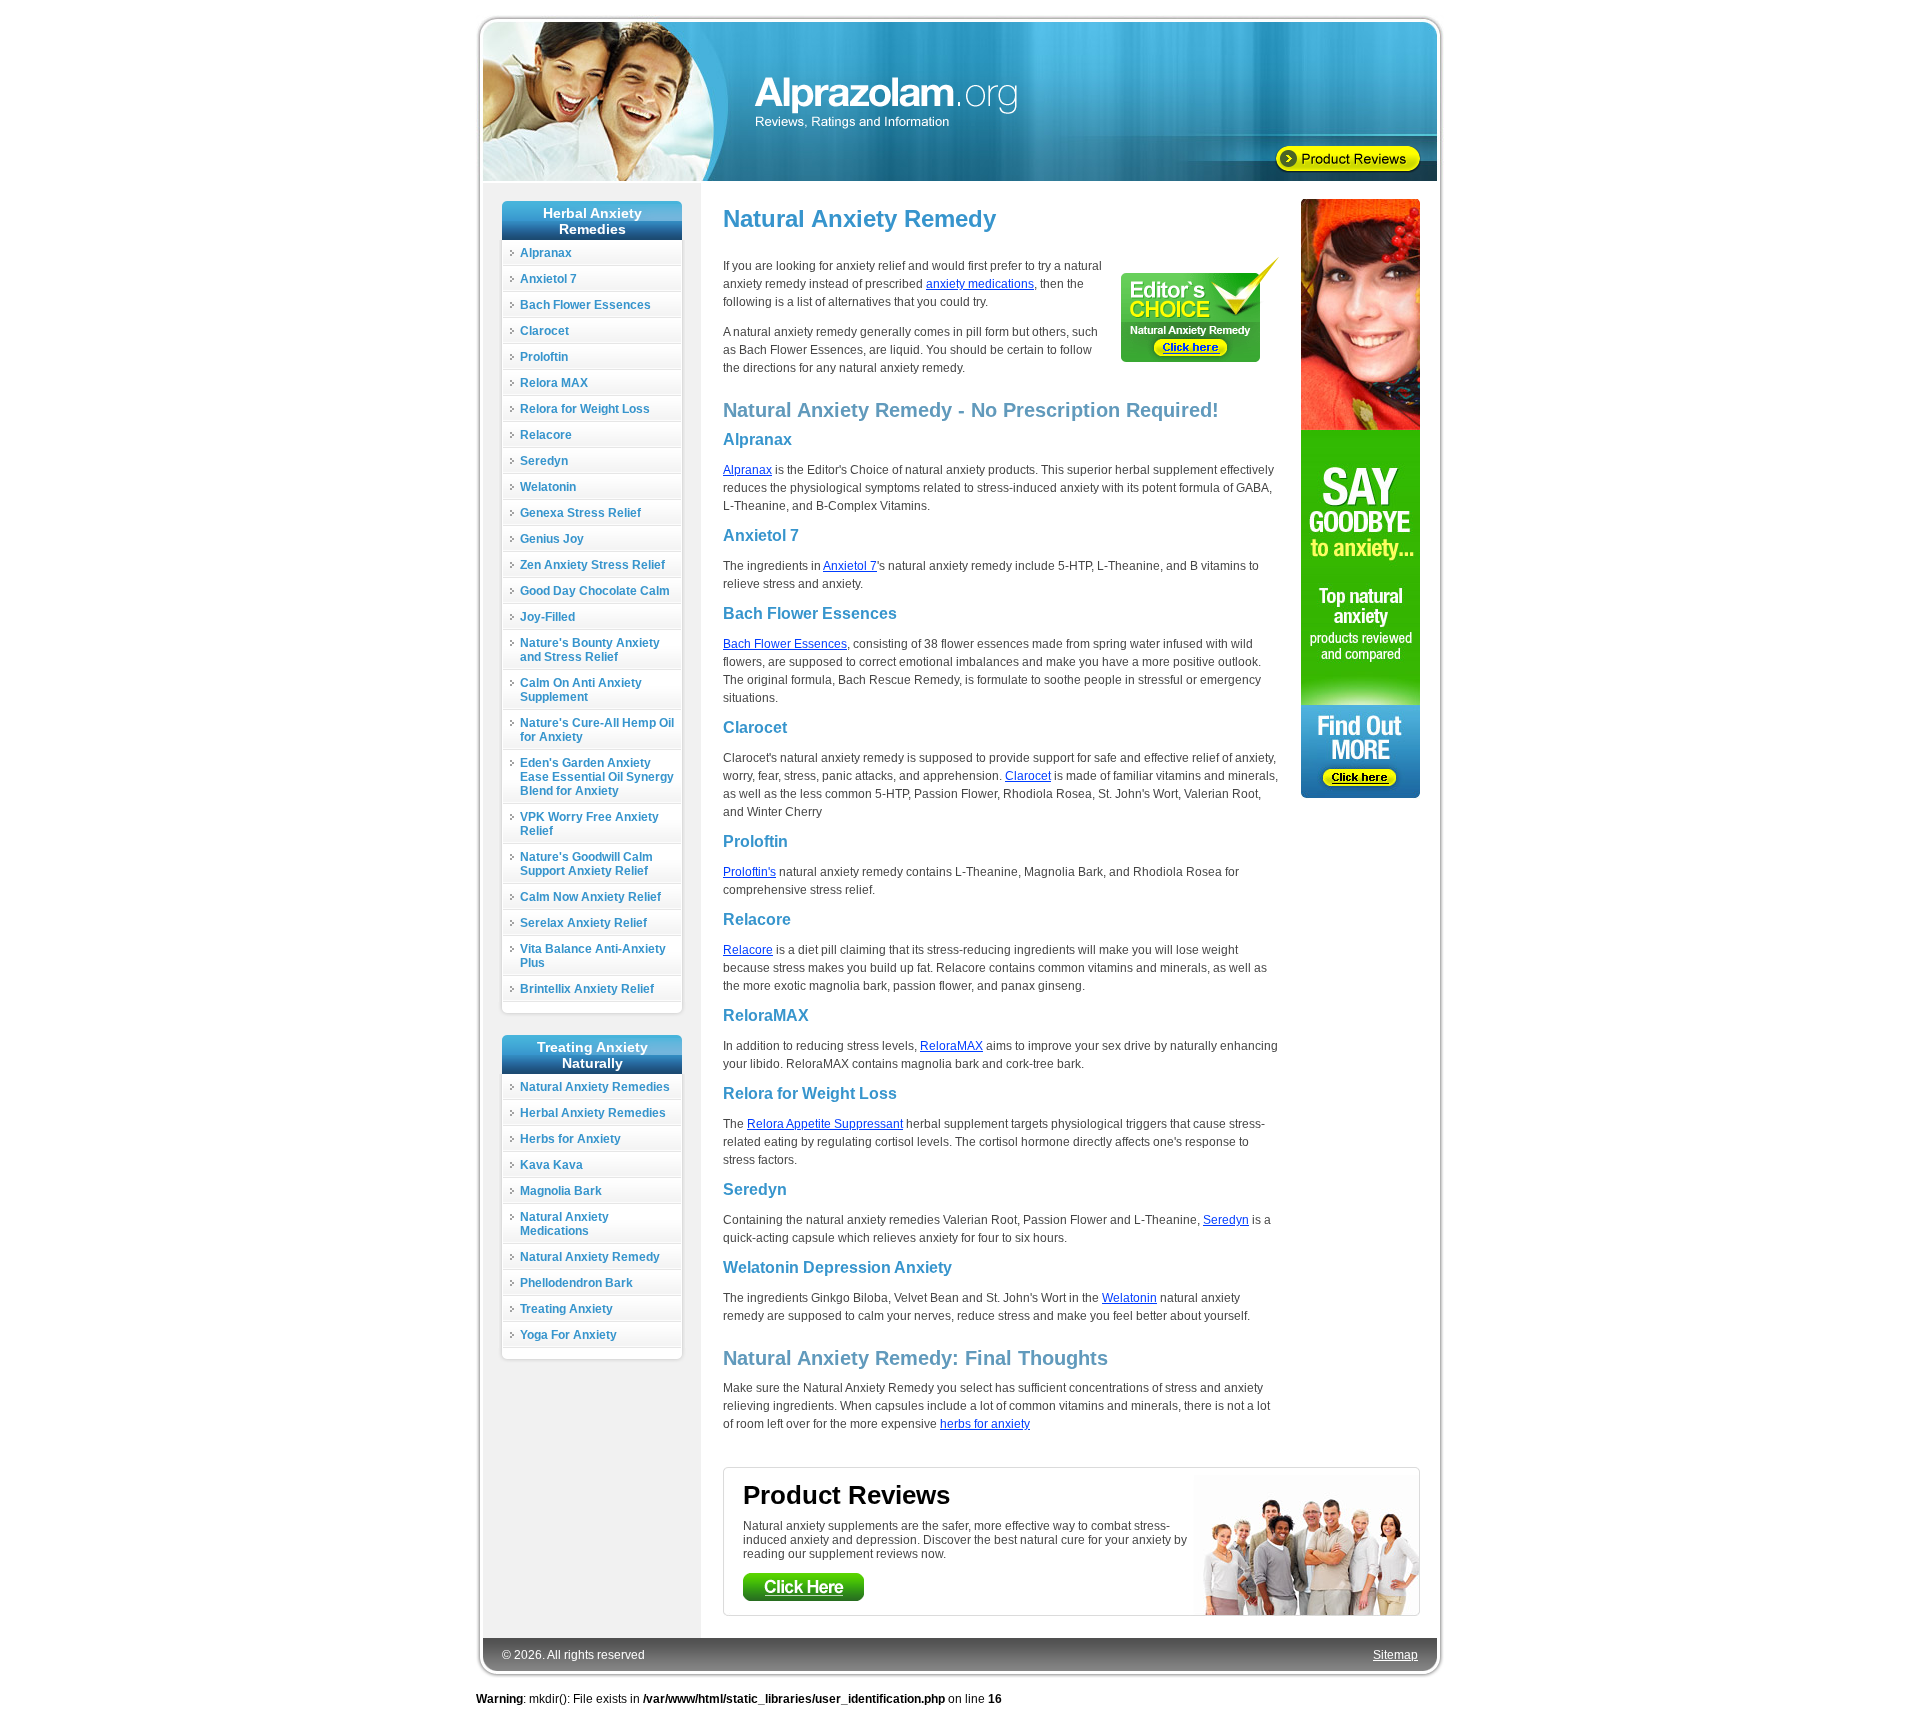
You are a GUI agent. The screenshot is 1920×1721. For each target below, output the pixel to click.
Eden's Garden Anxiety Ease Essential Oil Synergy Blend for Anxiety (597, 777)
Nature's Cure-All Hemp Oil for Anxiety (597, 730)
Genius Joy (552, 539)
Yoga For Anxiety (568, 1335)
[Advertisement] (593, 1471)
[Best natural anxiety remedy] (1200, 309)
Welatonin (548, 487)
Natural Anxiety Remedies (595, 1087)
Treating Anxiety (566, 1309)
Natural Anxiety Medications (564, 1224)
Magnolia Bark (561, 1191)
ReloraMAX (951, 1046)
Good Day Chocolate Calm (595, 591)
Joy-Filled (547, 617)
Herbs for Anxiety (570, 1139)
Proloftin (544, 357)
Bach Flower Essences (585, 305)
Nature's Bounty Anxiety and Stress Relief (590, 650)
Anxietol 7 (548, 279)
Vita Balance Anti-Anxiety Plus (593, 956)
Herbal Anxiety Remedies (593, 1113)
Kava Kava (551, 1165)
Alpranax (546, 253)
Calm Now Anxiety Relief (590, 897)
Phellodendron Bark (576, 1283)
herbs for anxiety (985, 1424)
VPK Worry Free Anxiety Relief (589, 824)
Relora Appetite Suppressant (825, 1124)
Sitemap (1395, 1655)
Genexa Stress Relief (580, 513)
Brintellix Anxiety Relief (587, 989)
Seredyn (544, 461)
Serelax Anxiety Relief (583, 923)
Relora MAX (554, 383)
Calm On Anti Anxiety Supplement (581, 690)
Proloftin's (749, 872)
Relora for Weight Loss (585, 409)
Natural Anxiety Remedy (590, 1257)
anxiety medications (980, 284)
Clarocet (544, 331)
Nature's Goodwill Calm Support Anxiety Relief (586, 864)
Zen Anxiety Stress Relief (592, 565)
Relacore (546, 435)
